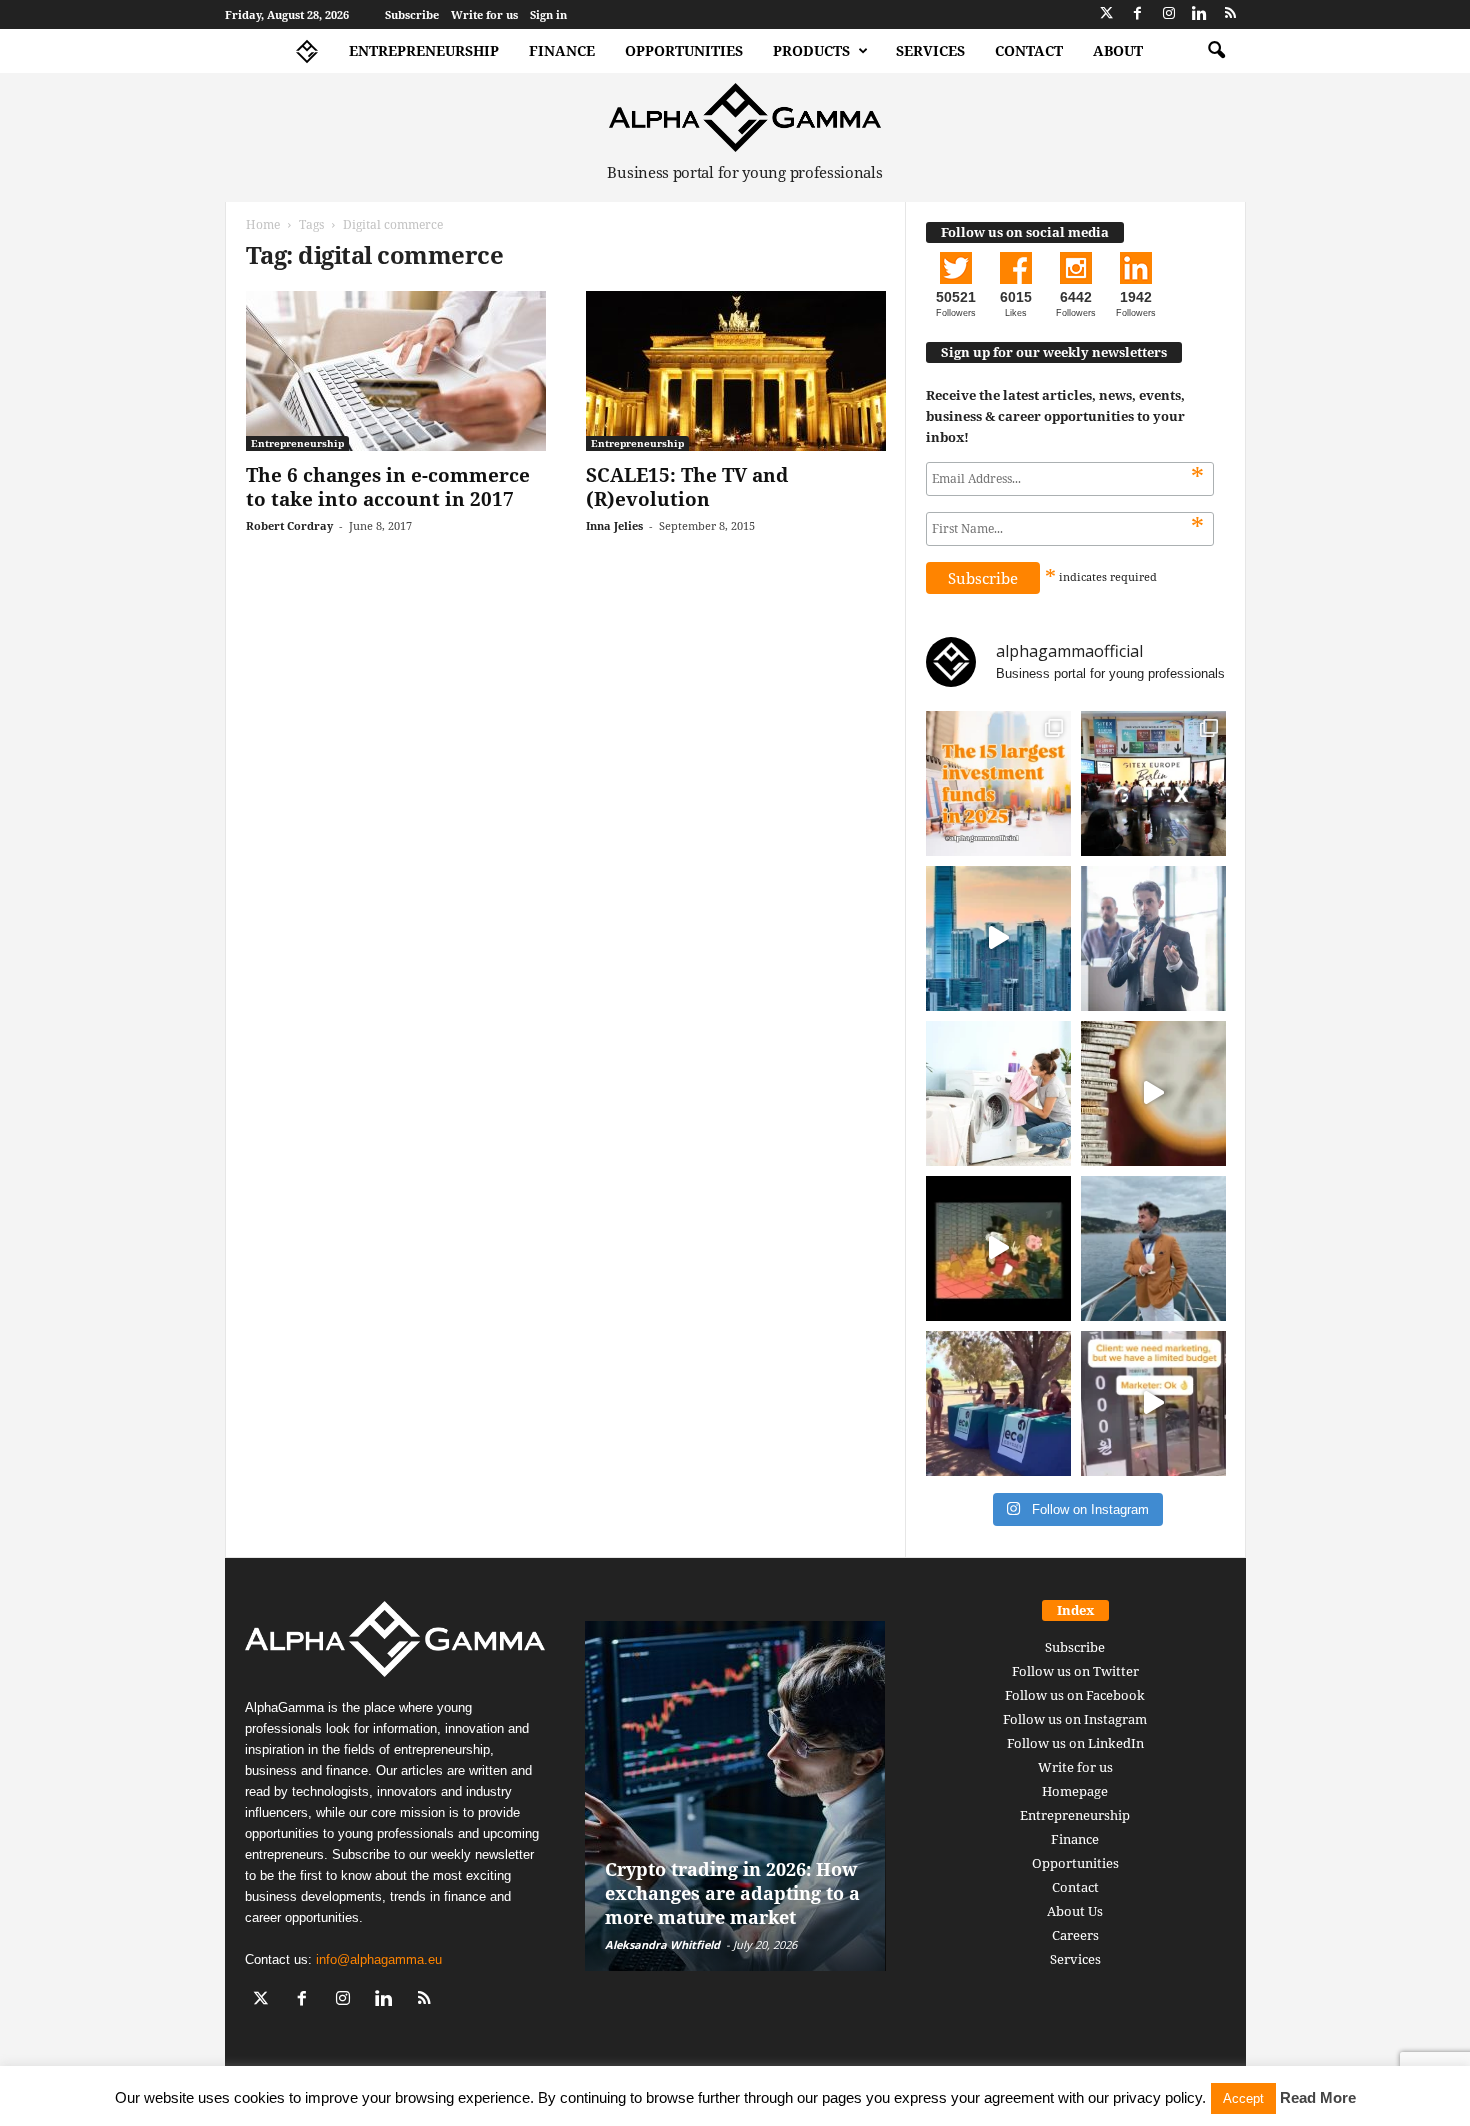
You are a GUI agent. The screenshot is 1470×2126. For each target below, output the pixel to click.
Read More (1318, 2097)
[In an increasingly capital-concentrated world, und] (998, 783)
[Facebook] (1138, 14)
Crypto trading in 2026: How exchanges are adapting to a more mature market (732, 1893)
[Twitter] (1107, 14)
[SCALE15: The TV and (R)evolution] (736, 371)
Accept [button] (1243, 2098)
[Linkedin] (1200, 14)
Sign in (548, 14)
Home (263, 224)
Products (811, 50)
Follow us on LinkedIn (1075, 1743)
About (1118, 50)
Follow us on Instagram (1075, 1719)
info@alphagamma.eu (379, 1959)
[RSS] (1231, 14)
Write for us (484, 14)
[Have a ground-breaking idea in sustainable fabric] (998, 1093)
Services (930, 50)
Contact (1029, 50)
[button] (1216, 51)
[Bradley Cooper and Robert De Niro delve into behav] (1153, 1093)
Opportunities (684, 50)
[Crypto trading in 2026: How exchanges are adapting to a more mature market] (735, 1796)
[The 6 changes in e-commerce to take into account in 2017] (396, 371)
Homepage (1075, 1791)
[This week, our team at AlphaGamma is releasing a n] (1153, 1248)
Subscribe (412, 14)
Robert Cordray (289, 525)
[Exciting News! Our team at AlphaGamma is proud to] (1153, 783)
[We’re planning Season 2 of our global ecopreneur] (998, 1403)
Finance (562, 50)
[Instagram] (1169, 14)
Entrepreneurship (424, 50)
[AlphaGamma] (745, 117)
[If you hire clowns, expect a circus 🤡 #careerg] (1153, 1403)
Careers (1075, 1935)
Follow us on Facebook (1075, 1695)
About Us (1075, 1911)
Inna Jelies (614, 525)
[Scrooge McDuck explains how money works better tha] (998, 1248)
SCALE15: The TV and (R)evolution (687, 487)
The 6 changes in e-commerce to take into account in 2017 (388, 487)
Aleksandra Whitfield (662, 1944)
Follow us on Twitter (1075, 1671)
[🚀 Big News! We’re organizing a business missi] (998, 938)
